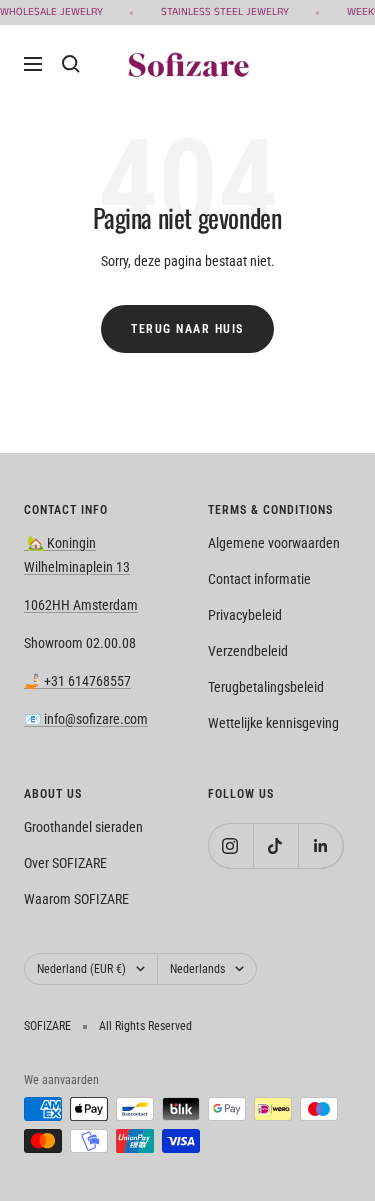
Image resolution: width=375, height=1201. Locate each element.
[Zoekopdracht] (71, 64)
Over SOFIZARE (65, 863)
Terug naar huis (187, 329)
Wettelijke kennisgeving (273, 723)
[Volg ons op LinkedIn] (320, 845)
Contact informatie (259, 579)
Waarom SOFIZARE (76, 899)
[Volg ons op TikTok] (275, 845)
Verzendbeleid (248, 651)
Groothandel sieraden (83, 827)
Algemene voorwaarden (274, 543)
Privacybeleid (245, 615)
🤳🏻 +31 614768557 (77, 681)
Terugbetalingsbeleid (266, 687)
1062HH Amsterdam (81, 605)
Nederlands (197, 969)
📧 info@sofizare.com (86, 719)
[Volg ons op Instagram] (230, 845)
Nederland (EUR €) (81, 969)
